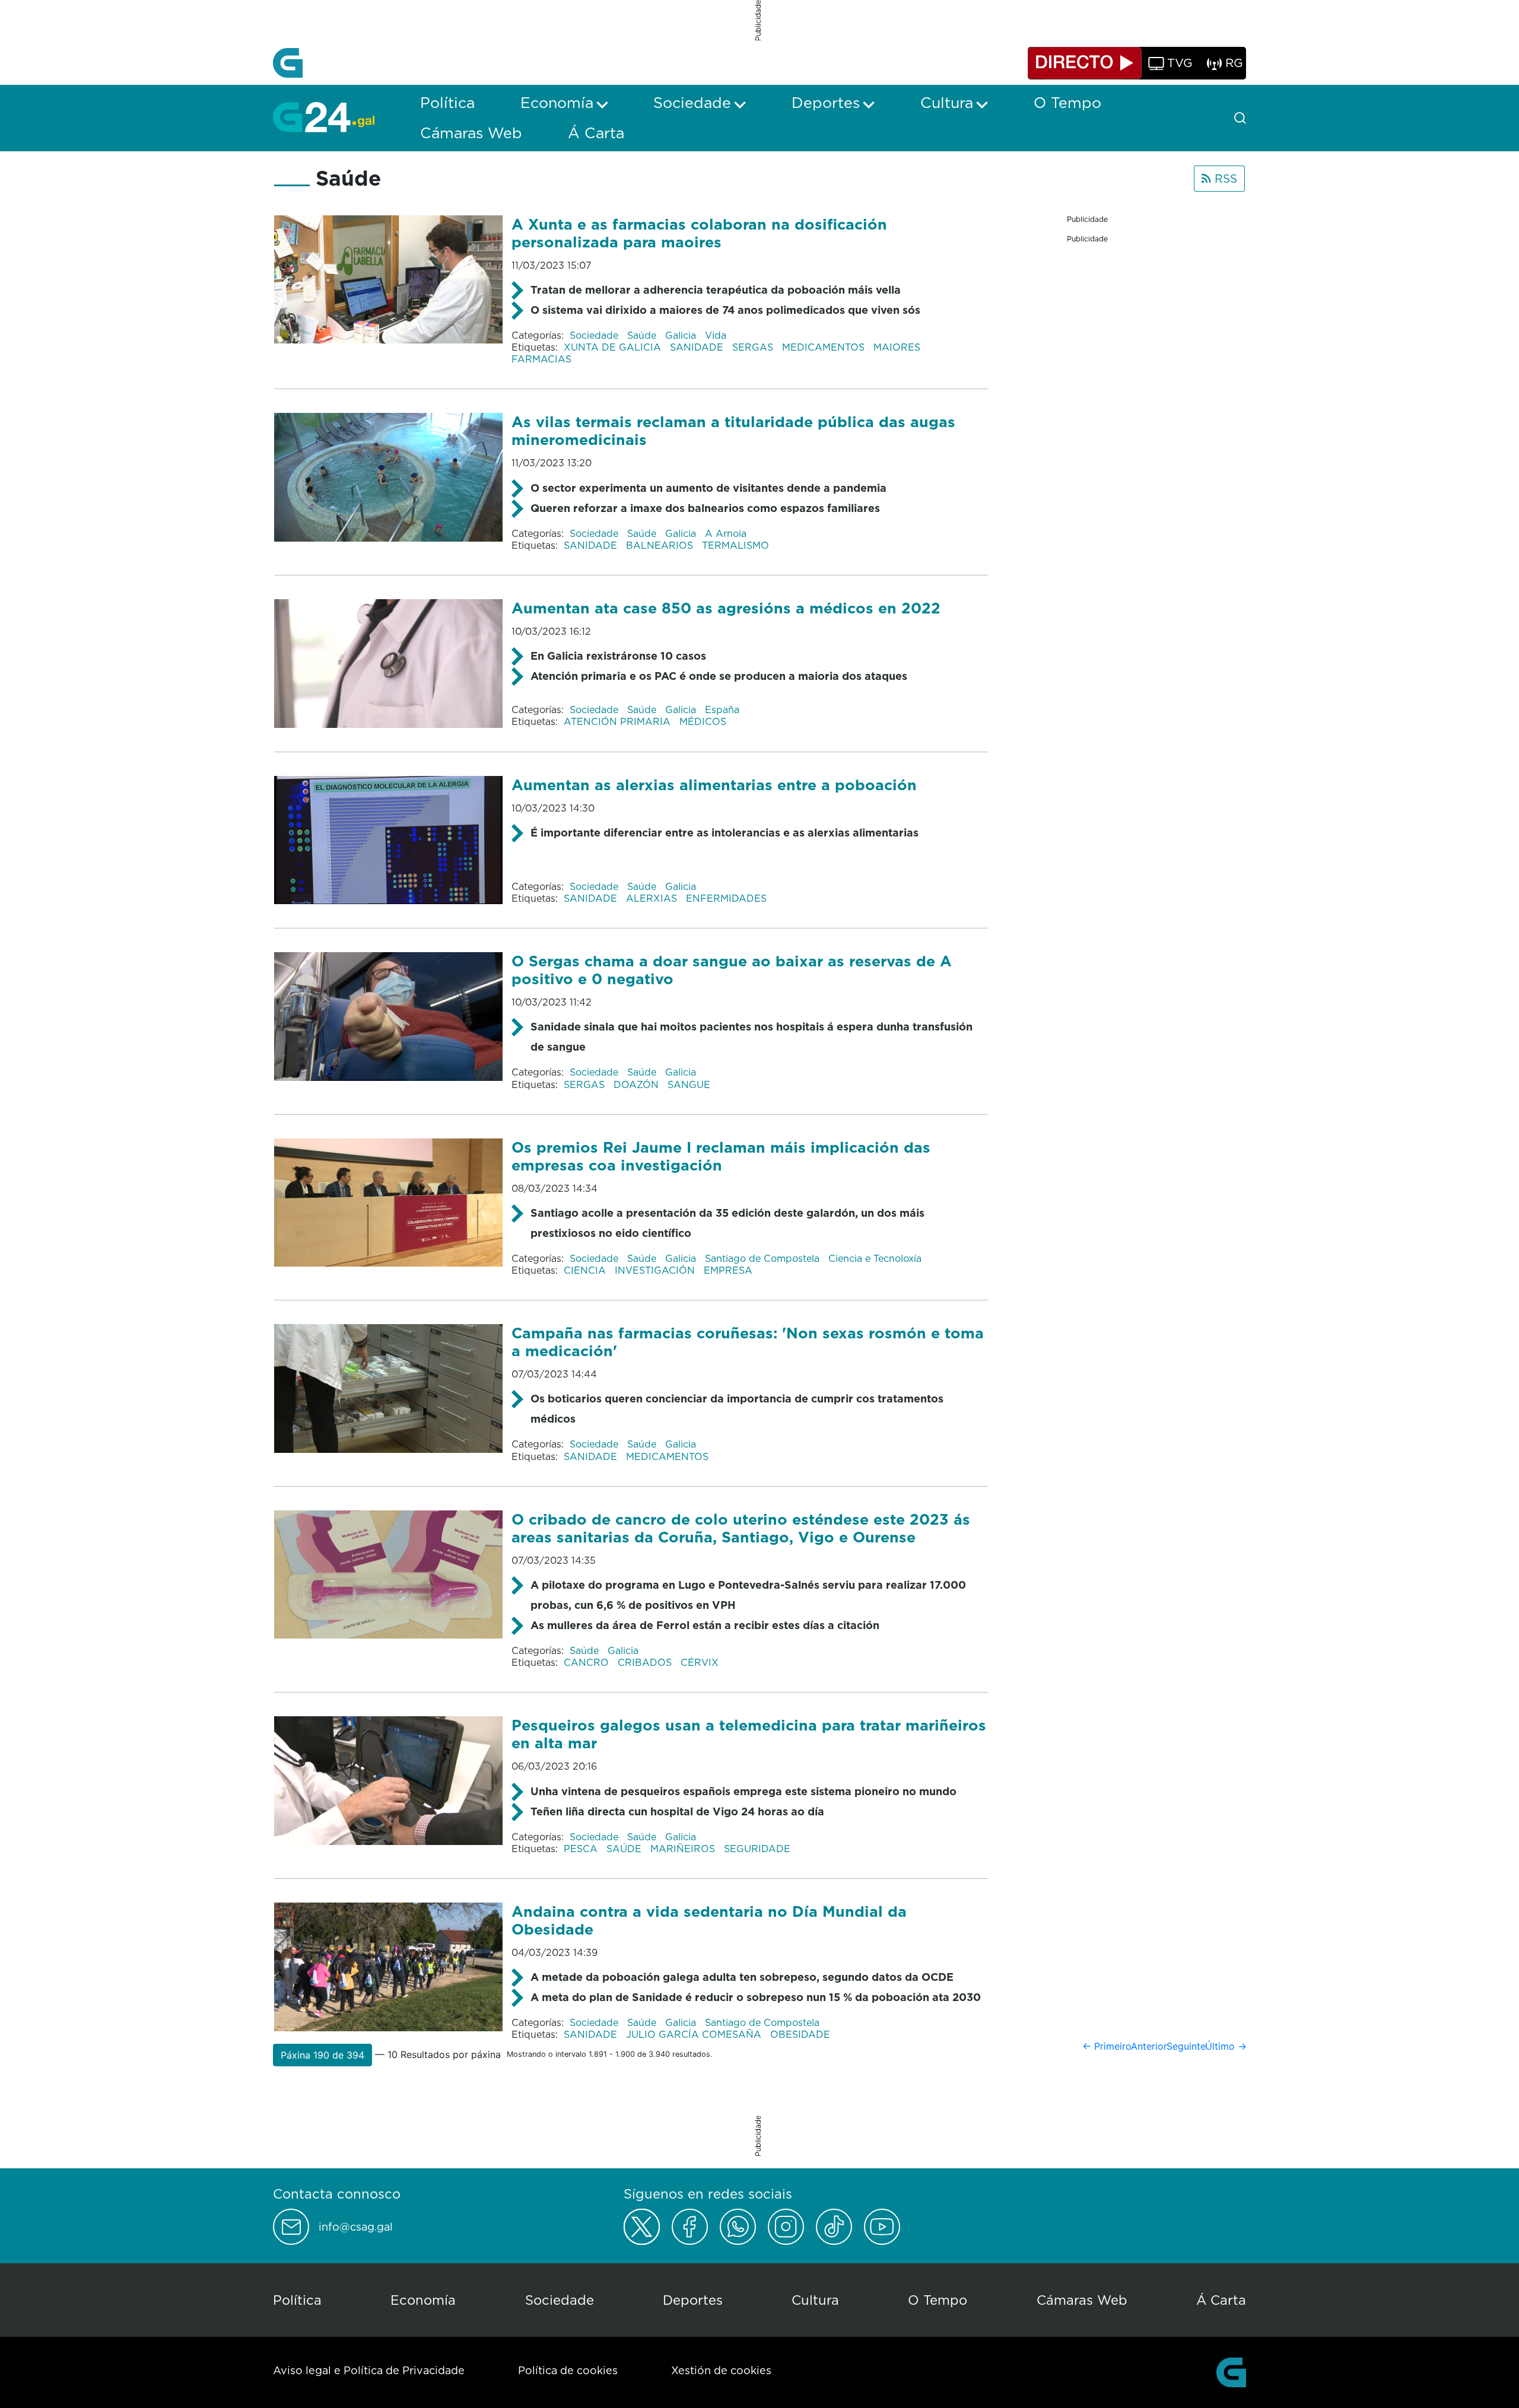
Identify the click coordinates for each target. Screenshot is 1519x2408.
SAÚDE (625, 1849)
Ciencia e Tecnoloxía (875, 1258)
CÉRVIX (700, 1662)
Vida (716, 335)
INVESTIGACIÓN (656, 1270)
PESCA (582, 1849)
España (722, 710)
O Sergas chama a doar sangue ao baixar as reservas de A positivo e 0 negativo (732, 970)
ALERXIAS (653, 898)
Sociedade (595, 335)
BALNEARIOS (661, 545)
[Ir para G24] (324, 117)
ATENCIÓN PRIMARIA (619, 721)
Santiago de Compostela (764, 1258)
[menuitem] (447, 103)
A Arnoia (726, 533)
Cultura (815, 2300)
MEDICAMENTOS (825, 347)
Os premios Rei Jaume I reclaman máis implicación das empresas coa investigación (721, 1156)
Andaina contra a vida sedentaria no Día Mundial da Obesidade (709, 1920)
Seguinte (1186, 2046)
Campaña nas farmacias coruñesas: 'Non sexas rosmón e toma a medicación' (748, 1342)
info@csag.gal (356, 2227)
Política (297, 2300)
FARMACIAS (541, 359)
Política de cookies (568, 2370)
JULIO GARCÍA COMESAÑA (695, 2034)
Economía (423, 2300)
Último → (1226, 2046)
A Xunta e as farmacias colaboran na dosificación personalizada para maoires (699, 233)
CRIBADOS (646, 1662)
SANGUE (689, 1084)
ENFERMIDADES (726, 898)
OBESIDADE (800, 2034)
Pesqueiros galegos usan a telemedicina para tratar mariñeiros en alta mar (749, 1734)
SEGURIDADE (757, 1849)
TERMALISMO (735, 545)
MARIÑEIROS (684, 1849)
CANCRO (588, 1662)
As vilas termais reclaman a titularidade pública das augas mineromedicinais (733, 430)
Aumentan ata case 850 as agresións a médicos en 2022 (726, 608)
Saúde (643, 335)
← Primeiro (1107, 2046)
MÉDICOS (703, 721)
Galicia (682, 335)
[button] (322, 2055)
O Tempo (938, 2300)
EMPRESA (728, 1270)
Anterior (1149, 2046)
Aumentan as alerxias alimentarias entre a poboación (714, 785)
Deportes (693, 2300)
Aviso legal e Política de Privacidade (369, 2370)
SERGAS (754, 347)
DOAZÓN (638, 1084)
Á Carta (1221, 2300)
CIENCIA (586, 1270)
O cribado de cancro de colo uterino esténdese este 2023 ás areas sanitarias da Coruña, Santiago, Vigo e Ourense (741, 1528)
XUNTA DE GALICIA (614, 347)
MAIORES (898, 347)
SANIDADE (698, 347)
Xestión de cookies (721, 2370)
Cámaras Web (1082, 2300)
